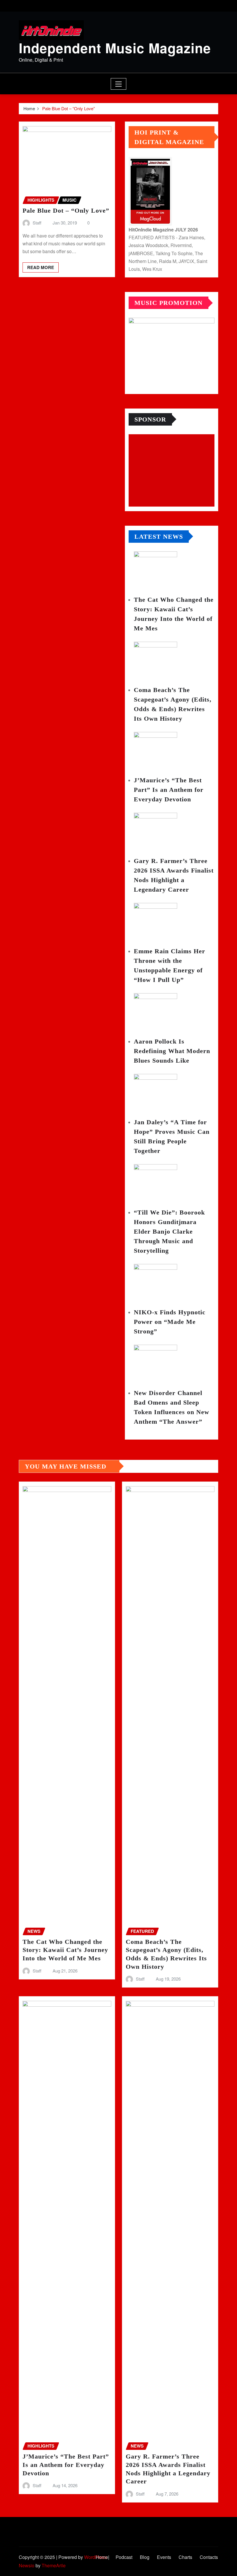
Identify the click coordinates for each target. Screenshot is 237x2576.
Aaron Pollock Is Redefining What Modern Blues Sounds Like (172, 1051)
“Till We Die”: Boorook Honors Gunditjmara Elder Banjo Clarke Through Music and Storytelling (169, 1231)
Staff (37, 223)
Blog (145, 2557)
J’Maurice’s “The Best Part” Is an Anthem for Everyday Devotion (169, 790)
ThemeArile (54, 2565)
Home (29, 108)
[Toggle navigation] (119, 84)
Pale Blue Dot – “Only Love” (68, 108)
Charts (185, 2557)
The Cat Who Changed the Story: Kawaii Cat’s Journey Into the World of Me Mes (65, 1950)
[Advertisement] (174, 471)
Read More (41, 267)
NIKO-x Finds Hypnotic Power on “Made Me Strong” (170, 1322)
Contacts (209, 2557)
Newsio (27, 2565)
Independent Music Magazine (115, 48)
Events (164, 2557)
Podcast (124, 2557)
